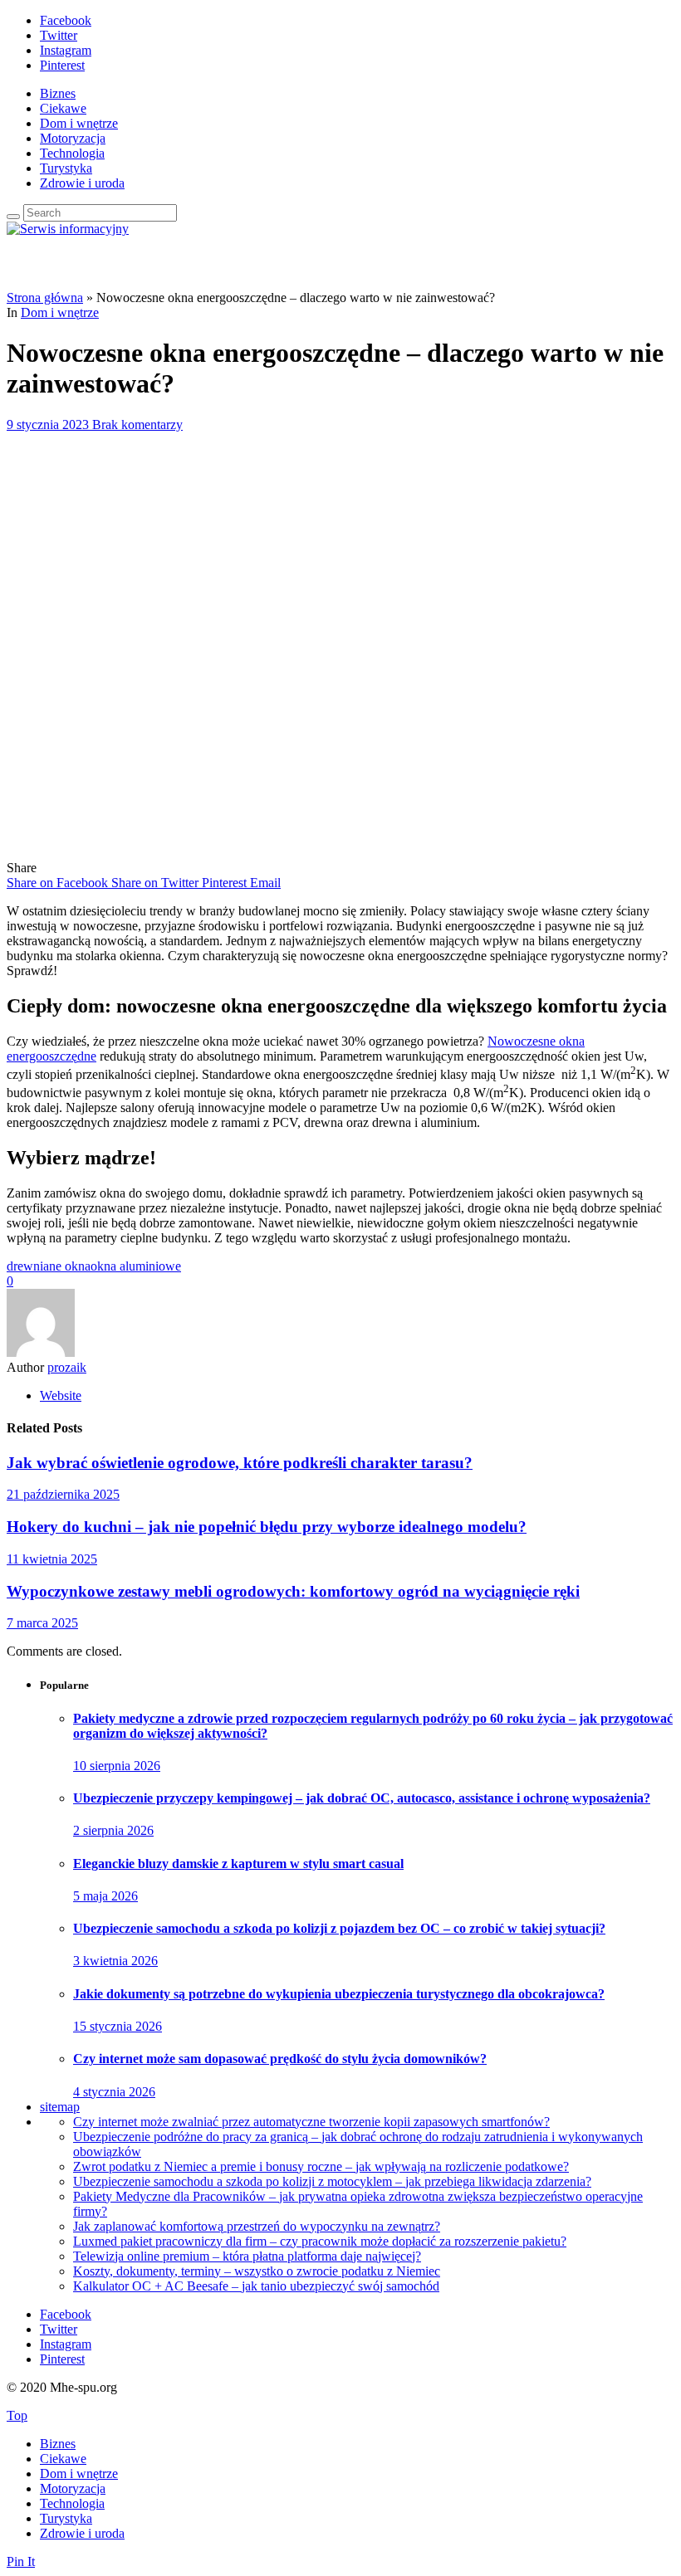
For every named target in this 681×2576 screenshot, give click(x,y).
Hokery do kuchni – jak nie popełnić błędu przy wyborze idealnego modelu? (267, 1527)
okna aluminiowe (136, 1266)
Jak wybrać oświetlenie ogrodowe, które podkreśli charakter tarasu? (240, 1463)
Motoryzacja (73, 138)
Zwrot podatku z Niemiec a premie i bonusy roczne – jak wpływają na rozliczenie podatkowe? (321, 2166)
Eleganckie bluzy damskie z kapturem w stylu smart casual (238, 1864)
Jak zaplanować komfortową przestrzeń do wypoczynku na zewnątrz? (257, 2226)
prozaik (67, 1367)
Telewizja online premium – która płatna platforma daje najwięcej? (247, 2256)
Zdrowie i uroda (82, 183)
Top (17, 2415)
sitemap (60, 2107)
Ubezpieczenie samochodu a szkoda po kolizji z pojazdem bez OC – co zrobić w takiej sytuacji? (339, 1928)
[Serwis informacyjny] (68, 229)
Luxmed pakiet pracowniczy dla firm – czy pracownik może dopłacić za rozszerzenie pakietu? (320, 2241)
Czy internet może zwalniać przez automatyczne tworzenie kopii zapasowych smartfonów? (311, 2122)
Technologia (72, 153)
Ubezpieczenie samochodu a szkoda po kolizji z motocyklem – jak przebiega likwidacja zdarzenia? (332, 2181)
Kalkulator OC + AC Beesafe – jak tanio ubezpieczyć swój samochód (256, 2286)
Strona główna (45, 298)
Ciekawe (63, 108)
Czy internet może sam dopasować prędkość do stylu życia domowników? (280, 2059)
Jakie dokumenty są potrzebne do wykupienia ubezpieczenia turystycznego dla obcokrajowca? (339, 1994)
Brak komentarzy (137, 424)
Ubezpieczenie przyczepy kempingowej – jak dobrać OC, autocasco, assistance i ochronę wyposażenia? (362, 1798)
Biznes (58, 93)
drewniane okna (49, 1266)
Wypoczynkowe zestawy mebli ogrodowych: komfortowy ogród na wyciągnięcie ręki (293, 1591)
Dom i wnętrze (79, 123)
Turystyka (66, 168)
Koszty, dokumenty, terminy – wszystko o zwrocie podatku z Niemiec (257, 2271)
